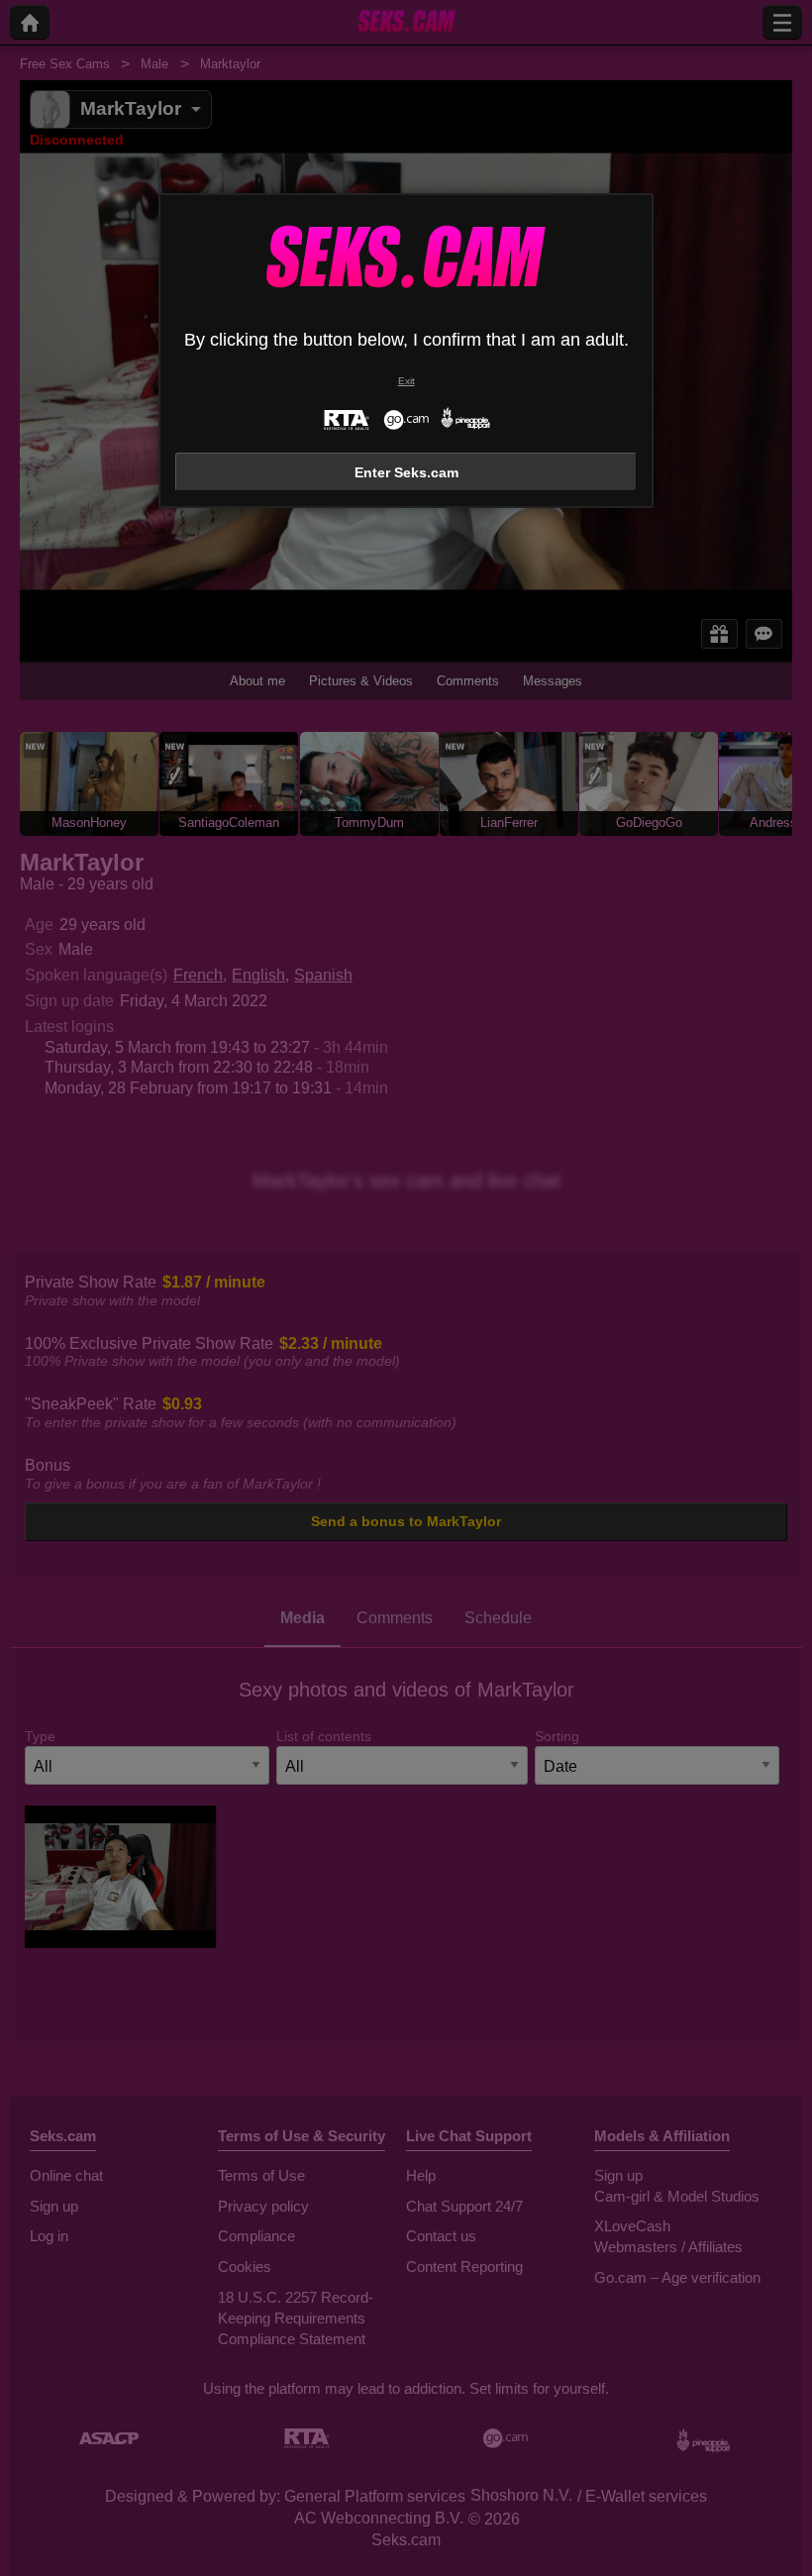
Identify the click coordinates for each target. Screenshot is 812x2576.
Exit (406, 381)
